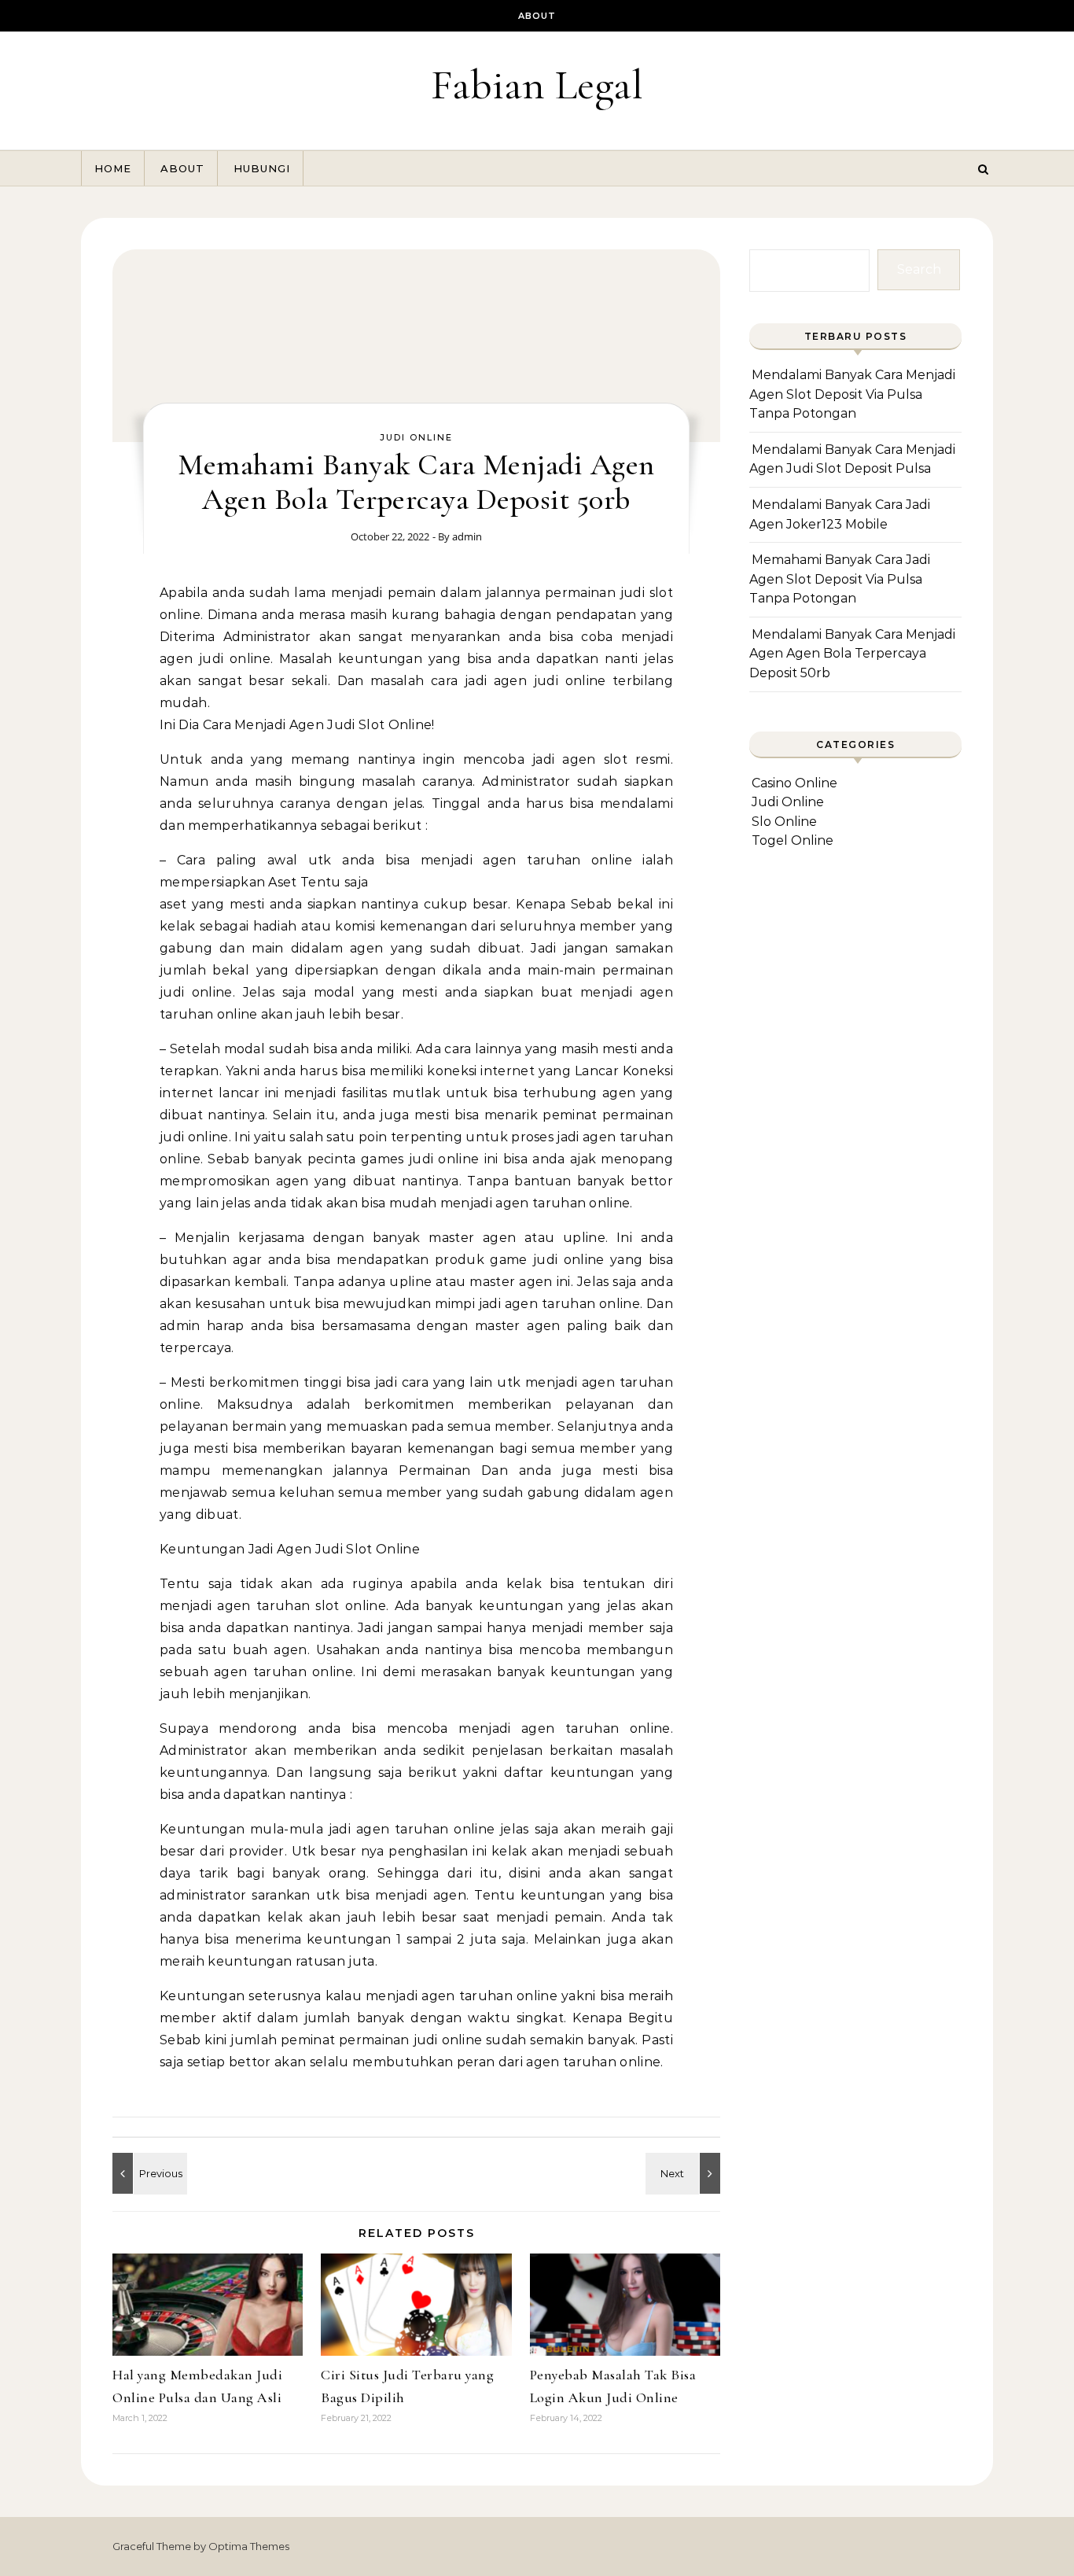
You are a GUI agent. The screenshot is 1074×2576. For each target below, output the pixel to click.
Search (919, 269)
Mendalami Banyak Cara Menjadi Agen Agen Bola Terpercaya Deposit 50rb (852, 654)
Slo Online (784, 822)
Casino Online (794, 783)
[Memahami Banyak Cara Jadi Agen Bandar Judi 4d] (685, 2173)
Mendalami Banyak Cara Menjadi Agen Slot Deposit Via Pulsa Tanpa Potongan (852, 394)
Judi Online (416, 437)
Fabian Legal (537, 85)
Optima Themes (249, 2546)
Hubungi (262, 168)
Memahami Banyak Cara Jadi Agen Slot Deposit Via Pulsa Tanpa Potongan (840, 579)
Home (113, 168)
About (537, 16)
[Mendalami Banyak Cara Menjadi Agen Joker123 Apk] (148, 2173)
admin (467, 536)
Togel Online (793, 840)
